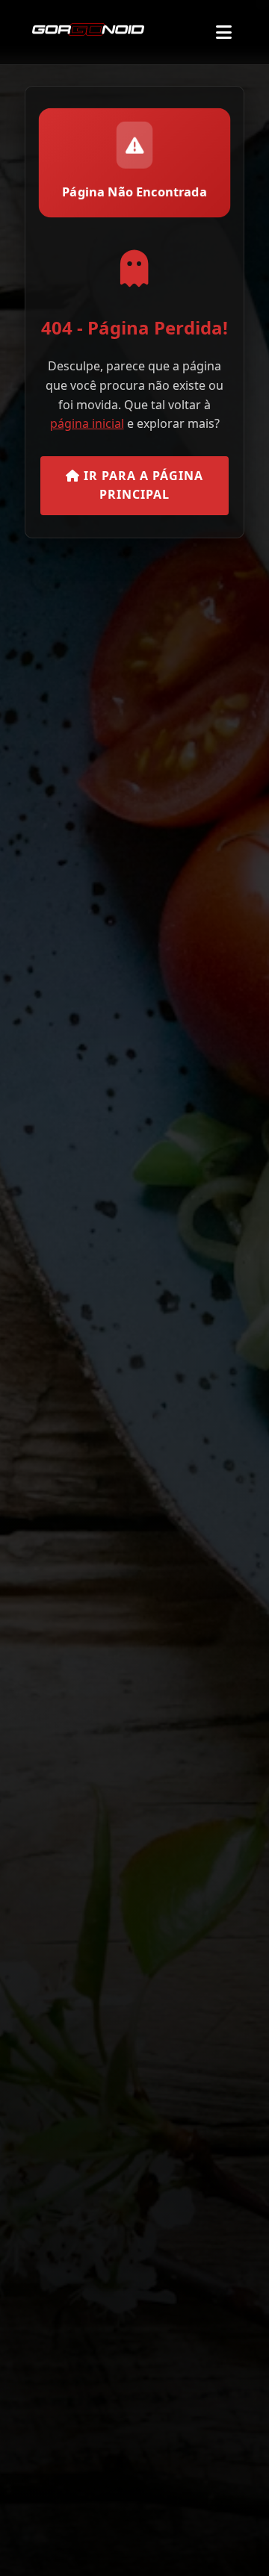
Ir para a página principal (142, 485)
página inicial (87, 423)
